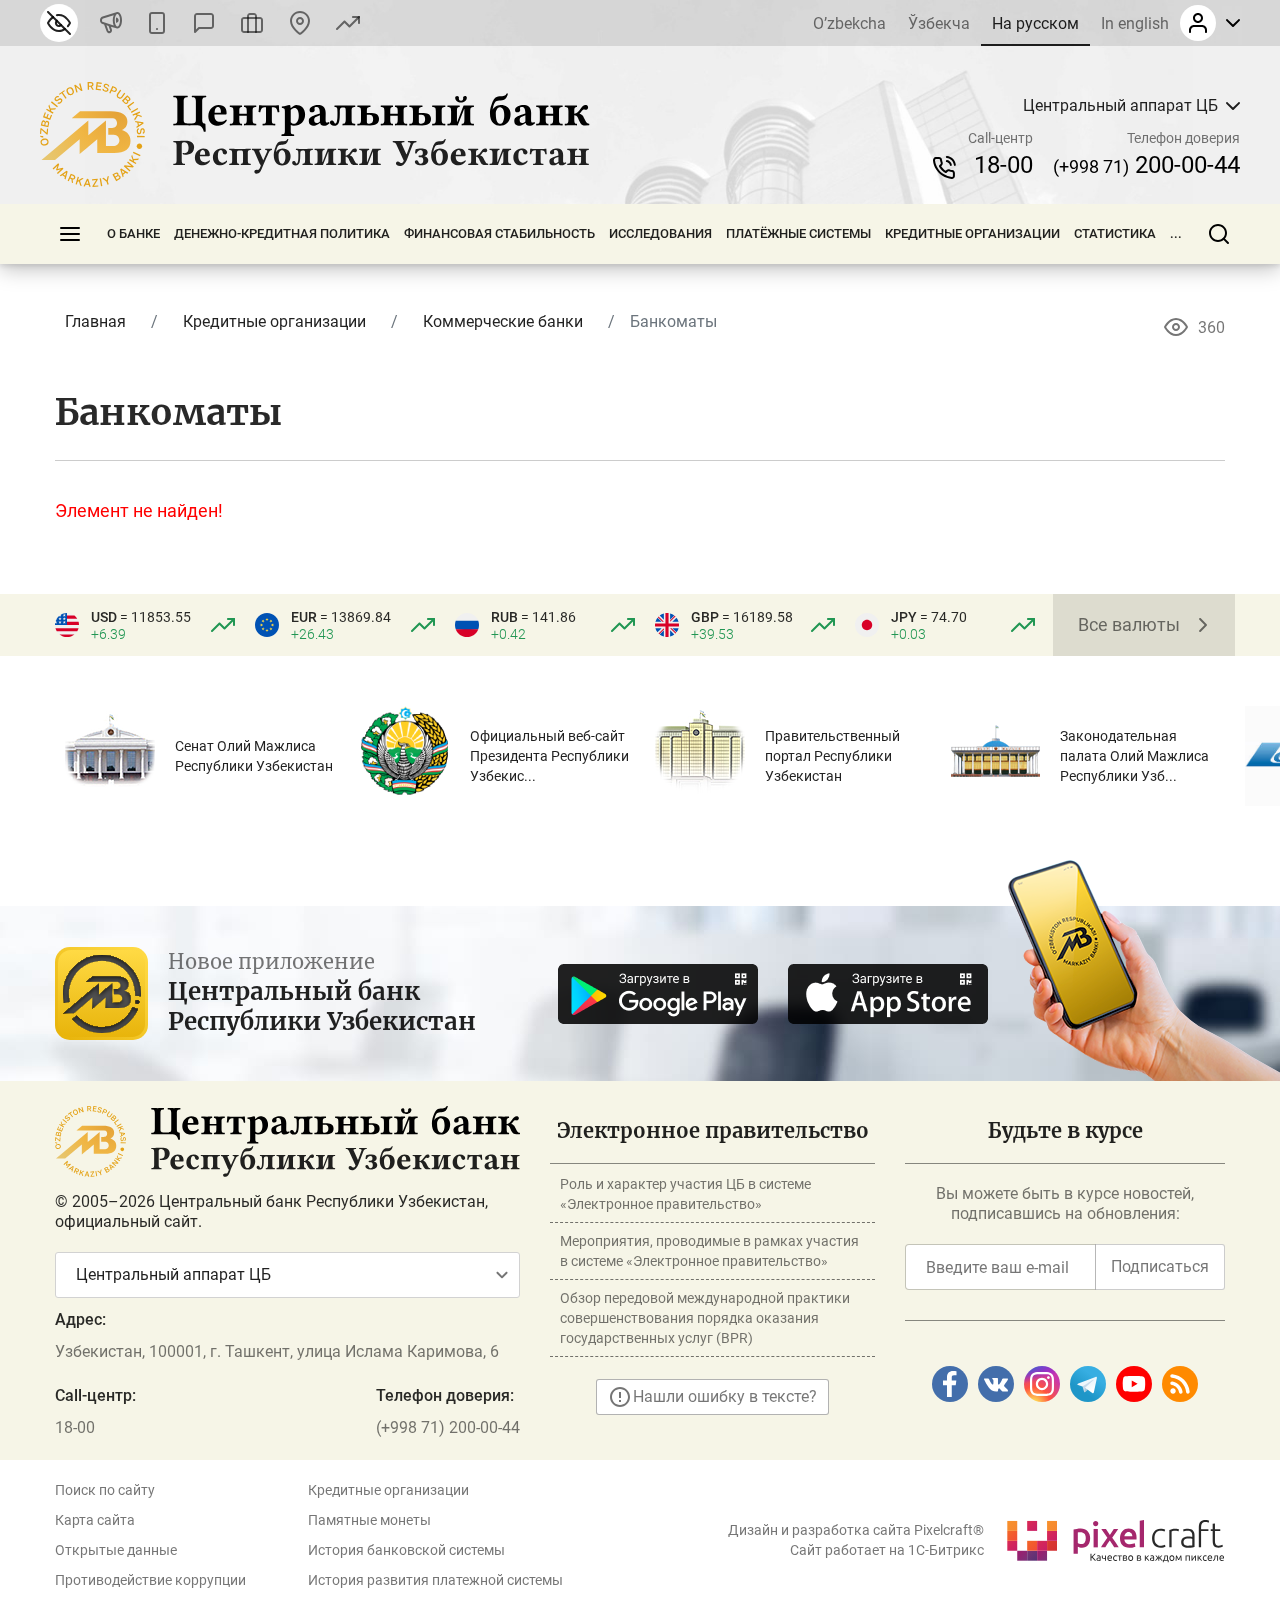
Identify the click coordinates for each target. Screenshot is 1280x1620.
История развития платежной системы (435, 1580)
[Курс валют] (348, 23)
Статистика (1115, 233)
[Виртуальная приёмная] (252, 23)
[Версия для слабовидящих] (59, 23)
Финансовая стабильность (499, 233)
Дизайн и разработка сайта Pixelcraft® (856, 1530)
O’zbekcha (849, 23)
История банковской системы (406, 1550)
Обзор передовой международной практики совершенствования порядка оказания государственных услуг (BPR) (705, 1318)
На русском (1035, 23)
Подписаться (1160, 1266)
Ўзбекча (939, 23)
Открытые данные (116, 1550)
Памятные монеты (369, 1520)
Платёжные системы (798, 233)
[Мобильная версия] (157, 23)
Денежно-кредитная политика (282, 233)
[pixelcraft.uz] (1114, 1537)
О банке (133, 233)
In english (1135, 23)
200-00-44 (1146, 165)
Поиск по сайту (105, 1490)
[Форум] (204, 23)
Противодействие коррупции (150, 1580)
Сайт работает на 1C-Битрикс (887, 1550)
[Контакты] (300, 23)
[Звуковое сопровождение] (111, 23)
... (1176, 233)
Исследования (660, 233)
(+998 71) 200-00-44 (448, 1427)
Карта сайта (95, 1520)
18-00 (1003, 165)
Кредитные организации (972, 233)
